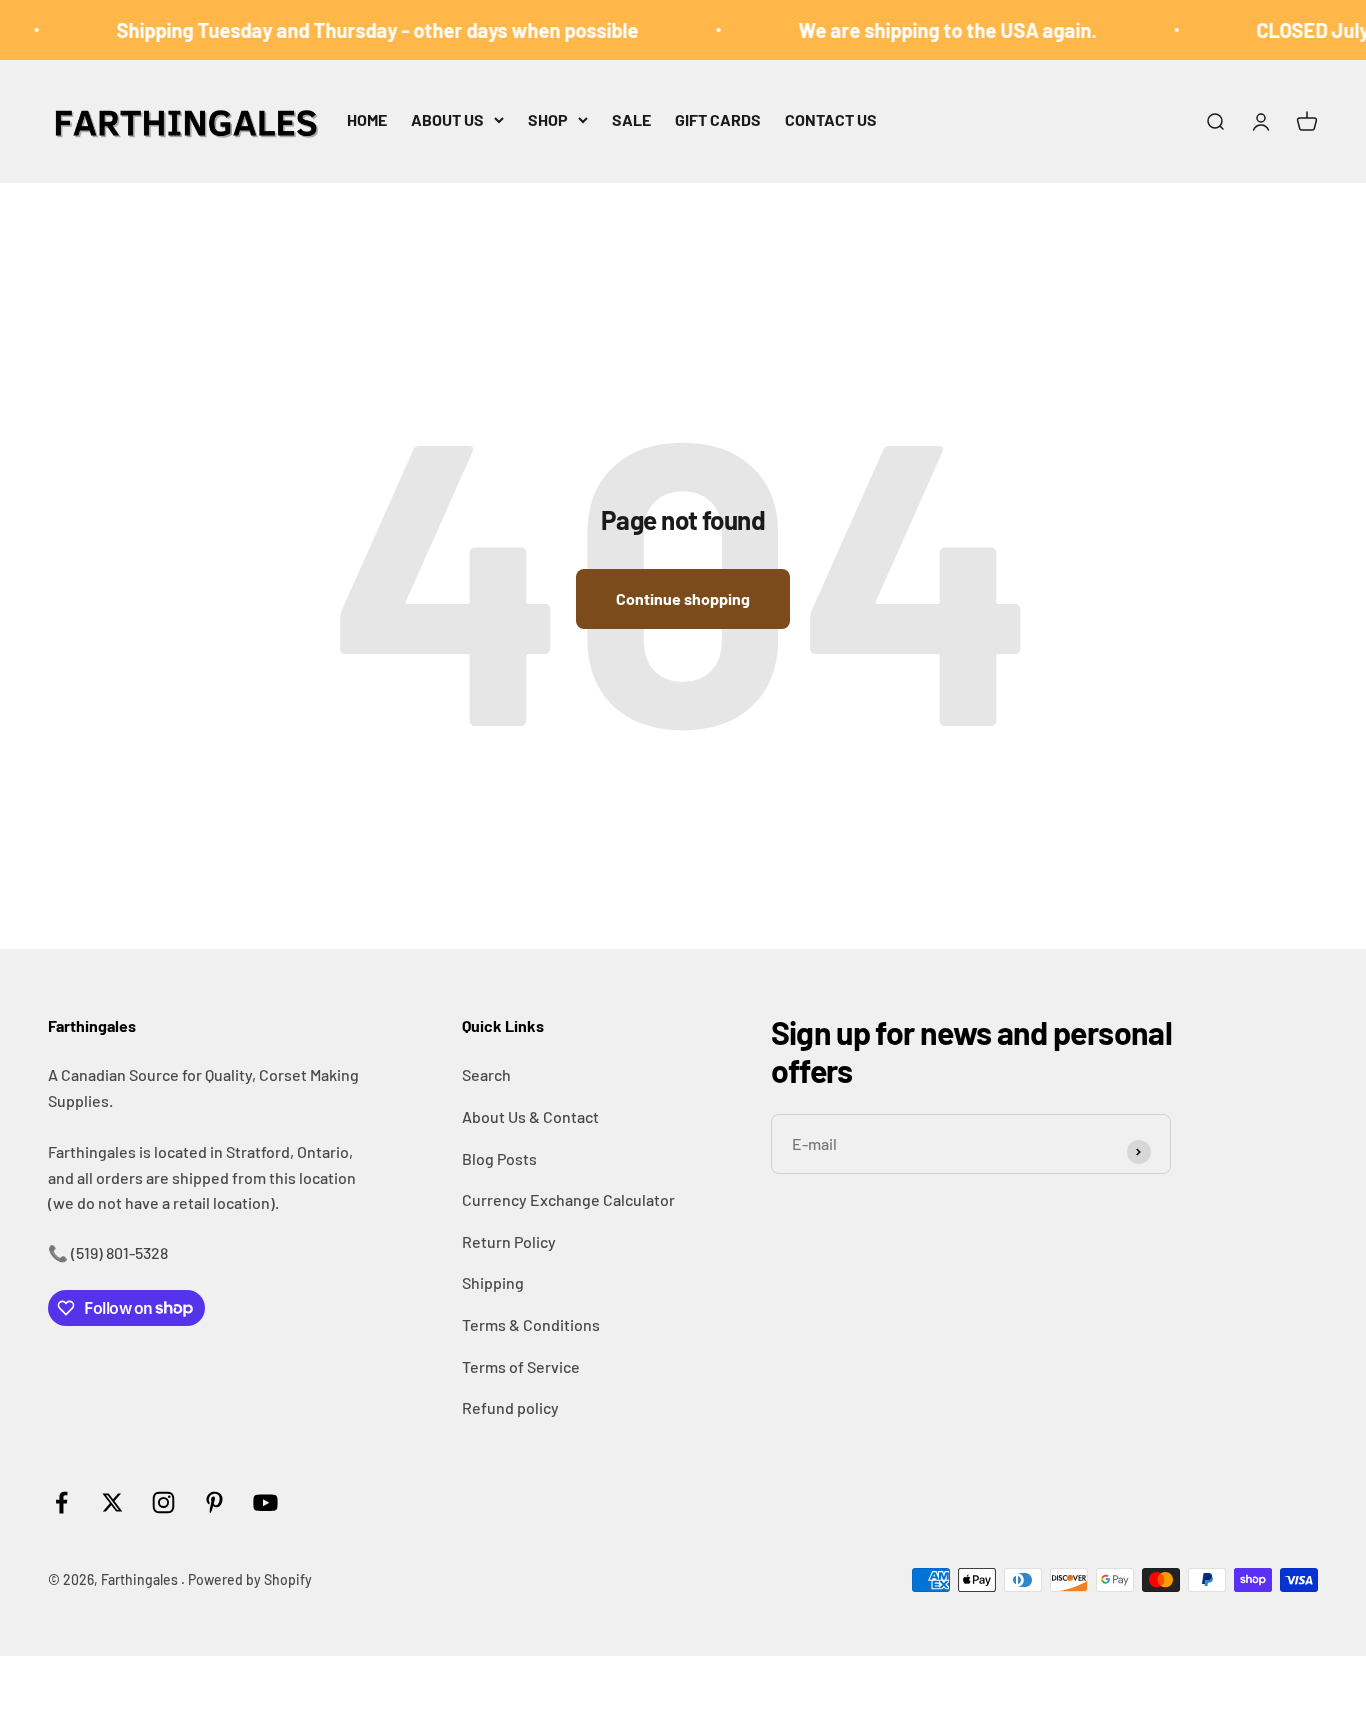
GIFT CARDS (718, 119)
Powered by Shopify (250, 1579)
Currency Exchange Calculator (568, 1199)
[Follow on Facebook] (61, 1502)
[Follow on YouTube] (265, 1502)
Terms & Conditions (531, 1324)
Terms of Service (521, 1366)
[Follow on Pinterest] (214, 1502)
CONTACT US (831, 119)
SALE (631, 119)
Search (486, 1074)
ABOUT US (447, 119)
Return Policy (509, 1241)
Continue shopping (683, 598)
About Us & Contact (530, 1116)
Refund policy (510, 1407)
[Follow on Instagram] (163, 1502)
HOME (367, 119)
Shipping (493, 1282)
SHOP (548, 119)
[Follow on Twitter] (112, 1502)
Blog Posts (499, 1158)
